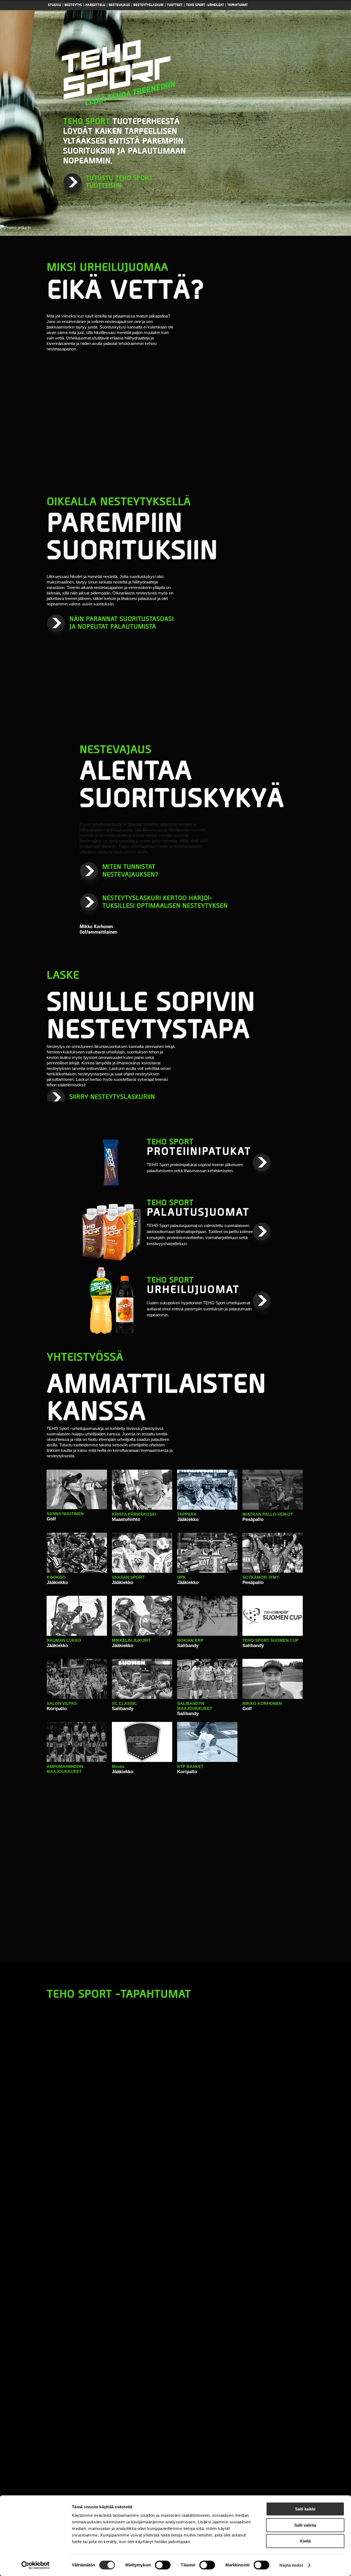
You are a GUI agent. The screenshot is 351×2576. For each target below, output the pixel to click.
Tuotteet (175, 5)
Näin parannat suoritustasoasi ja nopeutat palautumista (121, 623)
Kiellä (305, 2541)
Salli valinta (305, 2525)
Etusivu (55, 5)
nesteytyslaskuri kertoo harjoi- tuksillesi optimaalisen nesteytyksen (165, 902)
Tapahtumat (238, 5)
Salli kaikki (305, 2509)
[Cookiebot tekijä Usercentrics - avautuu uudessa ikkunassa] (36, 2565)
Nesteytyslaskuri (148, 5)
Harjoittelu (95, 5)
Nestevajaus (119, 5)
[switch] (163, 2565)
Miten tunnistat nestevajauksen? (130, 871)
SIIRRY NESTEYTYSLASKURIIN (112, 1097)
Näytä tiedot (291, 2565)
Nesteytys (73, 5)
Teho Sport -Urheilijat (205, 5)
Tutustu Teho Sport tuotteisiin (119, 182)
